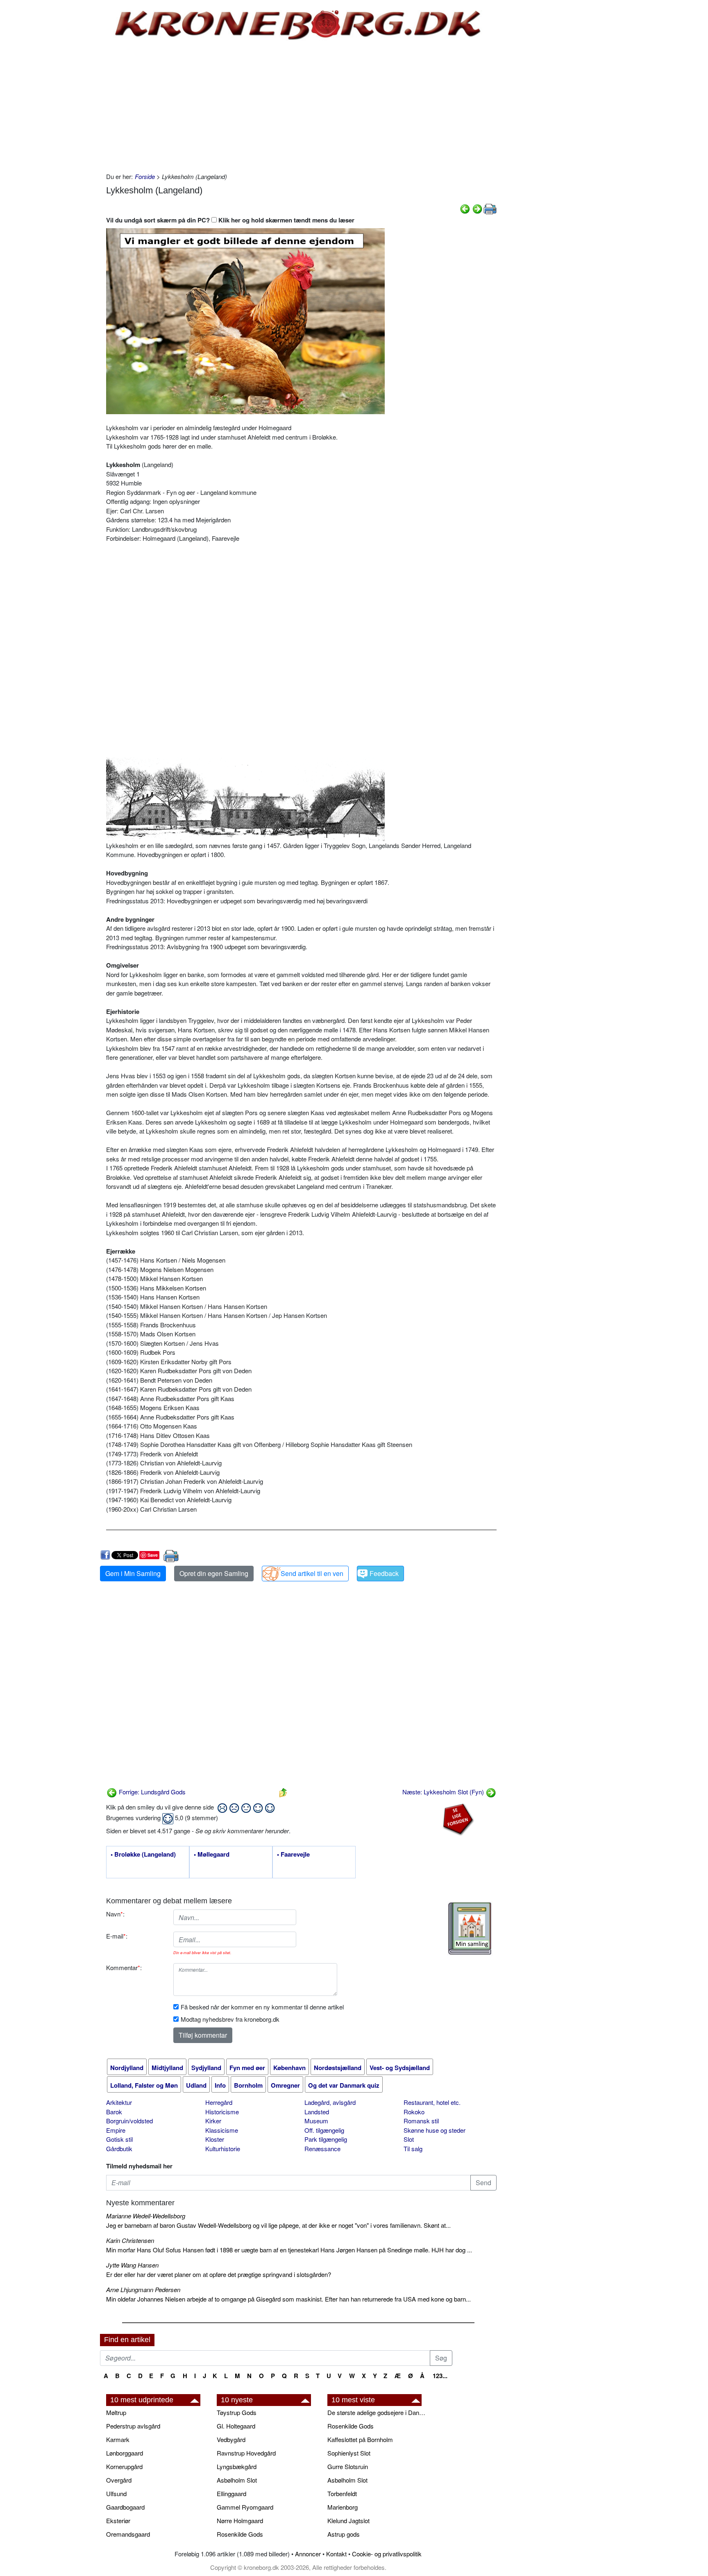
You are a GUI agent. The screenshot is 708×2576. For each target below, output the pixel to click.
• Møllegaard (212, 1855)
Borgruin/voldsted (129, 2121)
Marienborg (343, 2507)
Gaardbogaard (125, 2507)
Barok (114, 2112)
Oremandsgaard (128, 2534)
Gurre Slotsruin (348, 2466)
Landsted (317, 2112)
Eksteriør (118, 2520)
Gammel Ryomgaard (245, 2507)
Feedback (384, 1573)
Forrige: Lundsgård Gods (151, 1792)
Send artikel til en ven (312, 1573)
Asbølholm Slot (237, 2480)
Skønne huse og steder (435, 2130)
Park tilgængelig (326, 2139)
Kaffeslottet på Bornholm (360, 2439)
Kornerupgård (124, 2466)
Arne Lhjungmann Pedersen (143, 2289)
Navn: (115, 1914)
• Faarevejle (293, 1855)
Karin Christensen (130, 2240)
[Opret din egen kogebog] (470, 1929)
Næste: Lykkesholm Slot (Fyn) (444, 1792)
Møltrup (116, 2412)
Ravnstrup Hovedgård (246, 2453)
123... (440, 2376)
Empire (116, 2130)
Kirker (213, 2121)
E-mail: (117, 1936)
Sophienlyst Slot (349, 2453)
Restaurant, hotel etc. (432, 2102)
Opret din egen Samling (214, 1573)
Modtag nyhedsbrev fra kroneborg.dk (230, 2019)
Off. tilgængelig (324, 2130)
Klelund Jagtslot (348, 2520)
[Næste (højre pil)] (477, 208)
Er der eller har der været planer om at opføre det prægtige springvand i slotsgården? (219, 2274)
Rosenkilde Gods (240, 2534)
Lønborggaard (125, 2453)
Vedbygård (231, 2439)
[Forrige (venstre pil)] (465, 208)
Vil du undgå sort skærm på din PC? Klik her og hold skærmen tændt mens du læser (230, 220)
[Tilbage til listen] (283, 1792)
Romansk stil (421, 2121)
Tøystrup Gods (237, 2412)
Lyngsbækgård (237, 2466)
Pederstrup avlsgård (133, 2426)
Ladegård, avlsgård (330, 2102)
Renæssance (322, 2149)
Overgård (119, 2480)
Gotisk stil (119, 2139)
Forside (145, 176)
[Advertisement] (66, 124)
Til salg (413, 2149)
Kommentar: (124, 1967)
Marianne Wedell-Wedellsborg (146, 2216)
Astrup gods (344, 2534)
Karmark (118, 2439)
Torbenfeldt (342, 2493)
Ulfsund (116, 2493)
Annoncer (308, 2554)
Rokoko (414, 2112)
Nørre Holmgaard (240, 2520)
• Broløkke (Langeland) (143, 1855)
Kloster (215, 2139)
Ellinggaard (231, 2493)
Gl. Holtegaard (236, 2426)
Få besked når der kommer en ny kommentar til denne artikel (262, 2007)
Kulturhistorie (223, 2149)
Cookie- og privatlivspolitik (387, 2554)
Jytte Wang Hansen (132, 2265)
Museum (316, 2121)
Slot (409, 2139)
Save (153, 1555)
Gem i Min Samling (133, 1573)
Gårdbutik (119, 2149)
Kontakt (336, 2554)
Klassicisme (222, 2130)
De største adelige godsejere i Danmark (379, 2412)
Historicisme (222, 2112)
